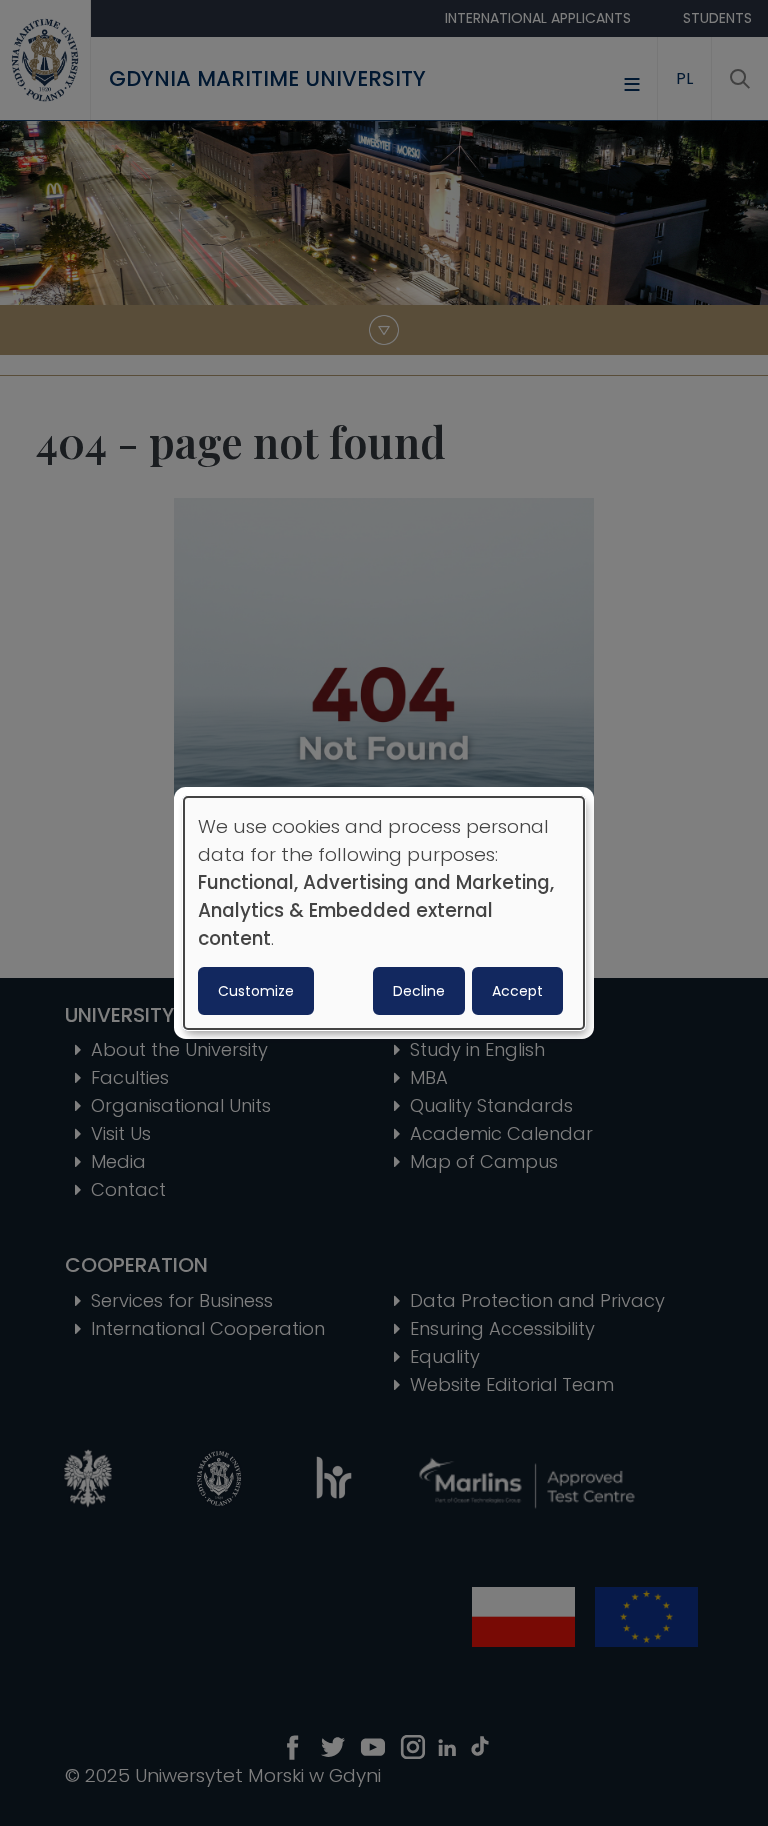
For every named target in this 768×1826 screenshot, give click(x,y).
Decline (419, 991)
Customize (256, 991)
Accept (517, 991)
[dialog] (384, 913)
